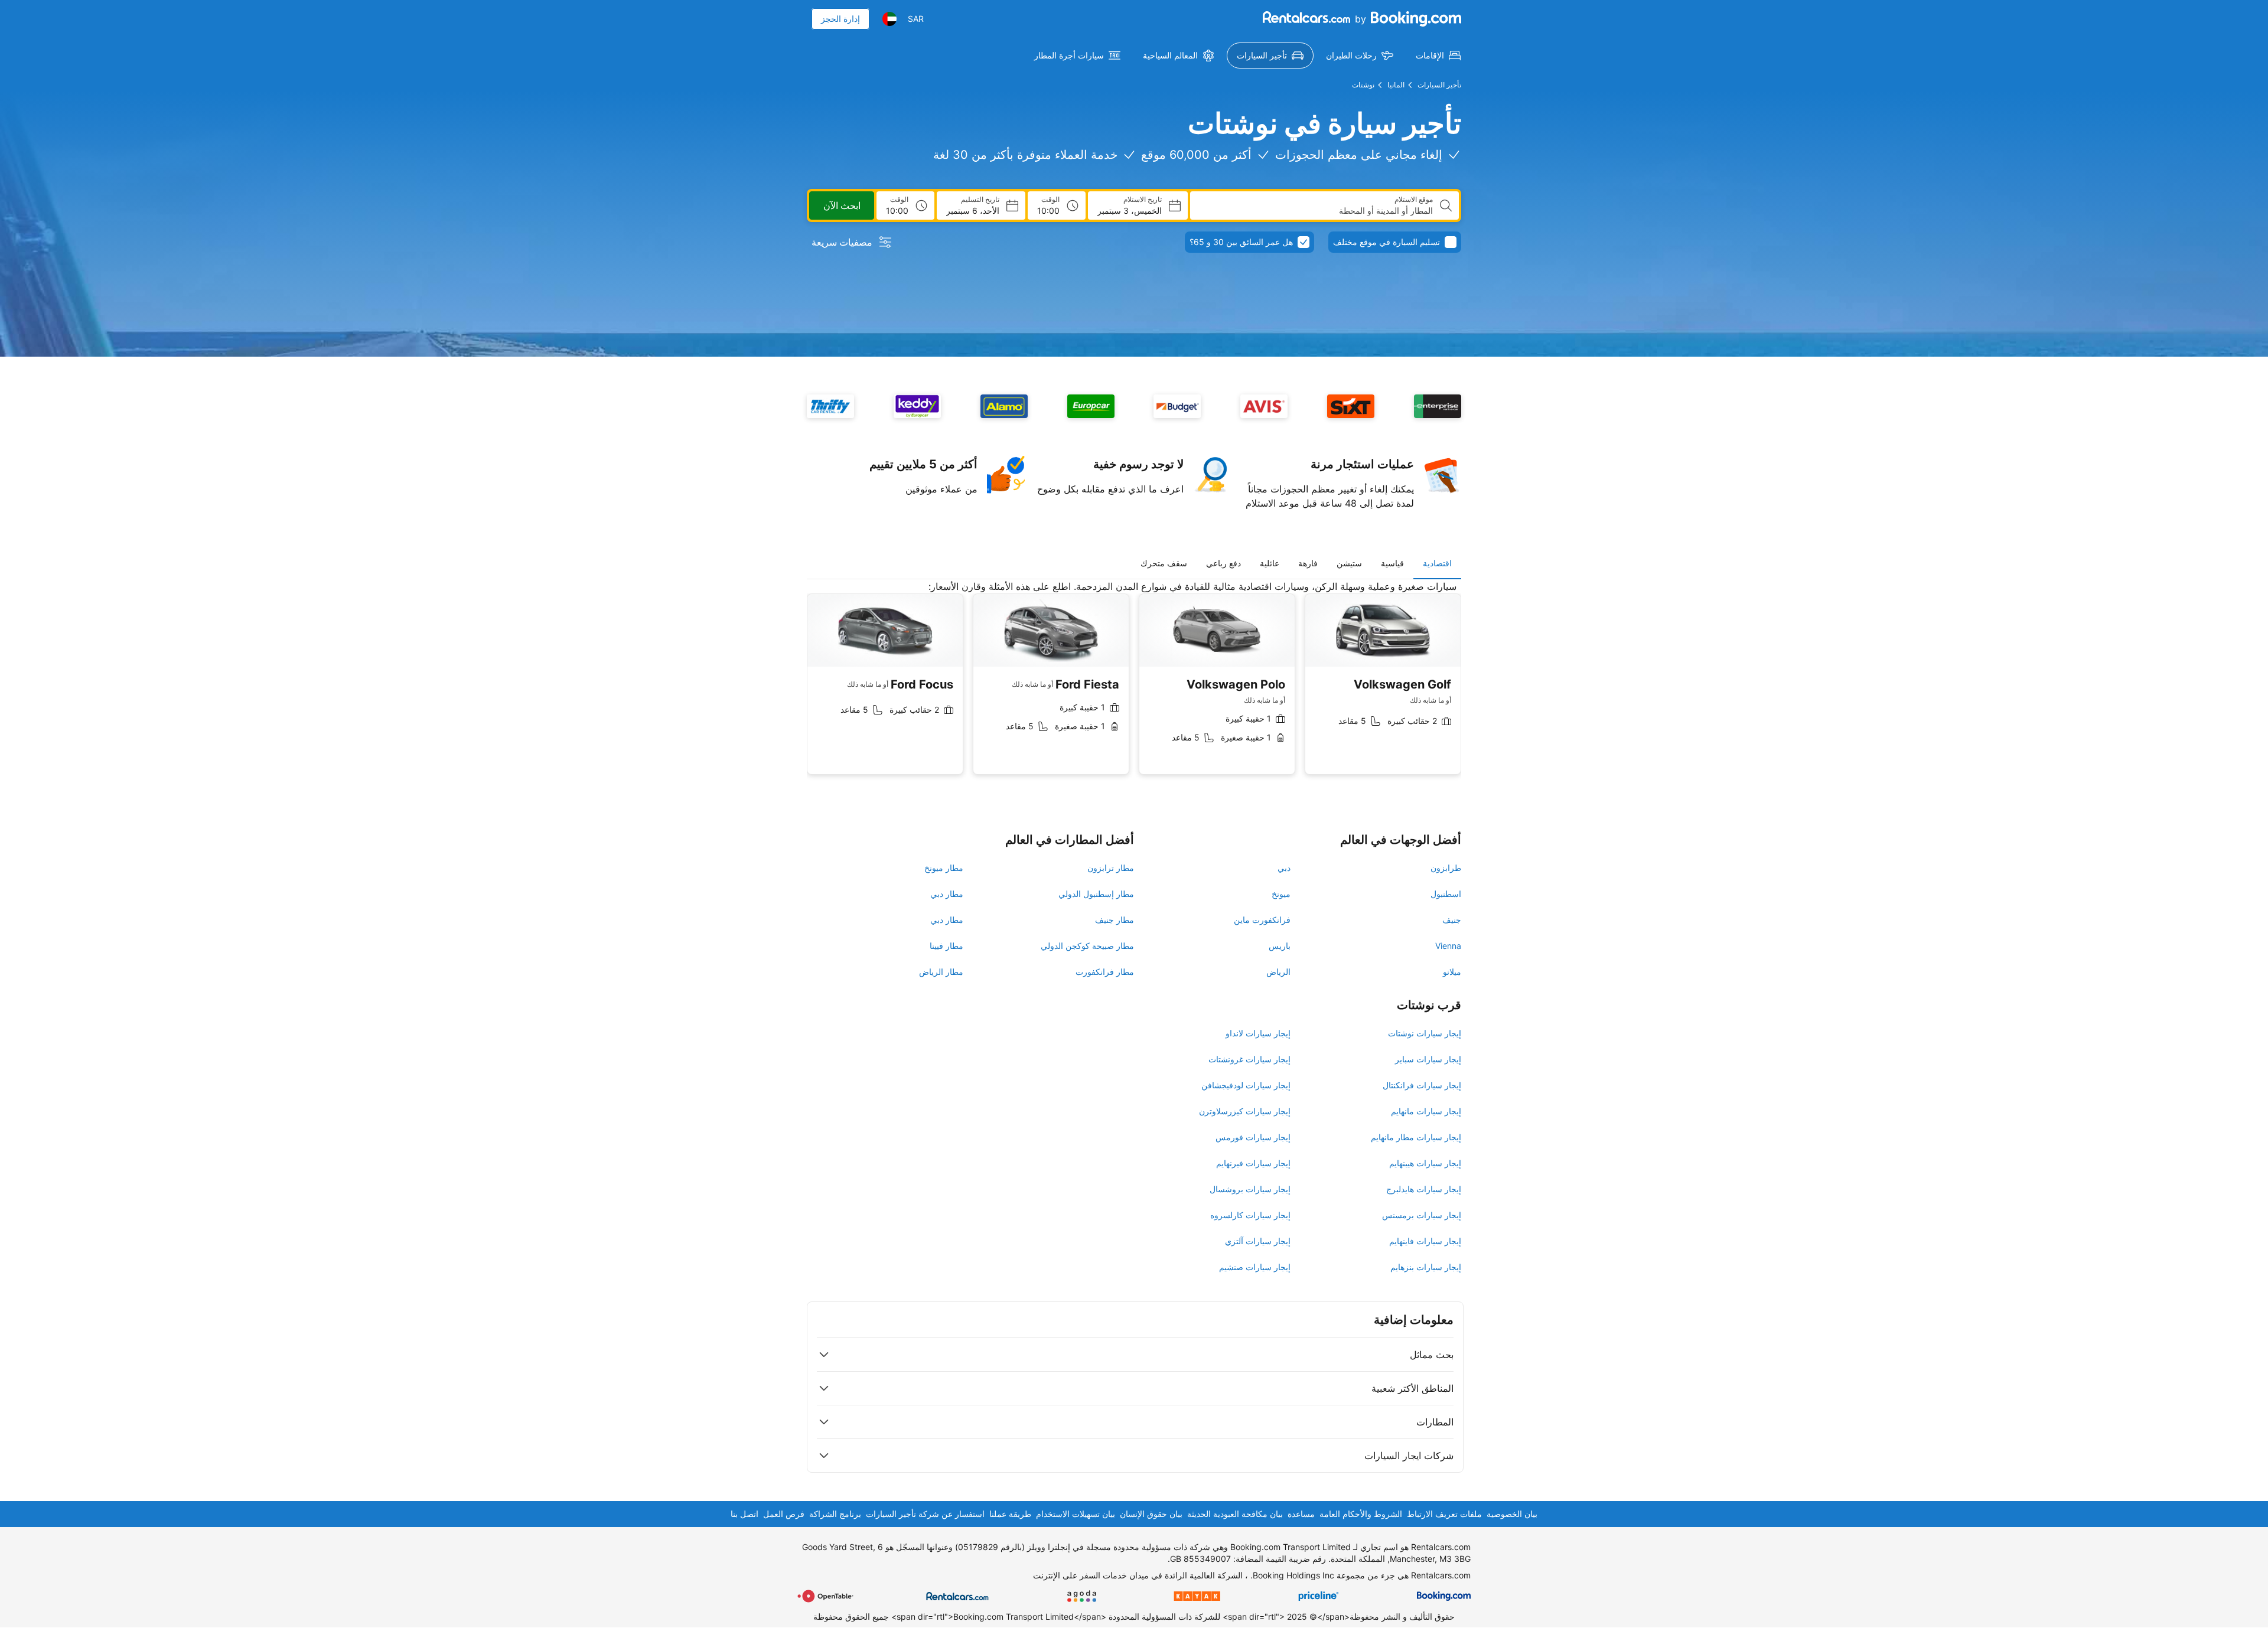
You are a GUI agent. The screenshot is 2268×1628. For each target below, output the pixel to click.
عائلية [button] (1270, 563)
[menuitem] (1438, 56)
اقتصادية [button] (1437, 563)
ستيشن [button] (1349, 563)
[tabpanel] (1134, 686)
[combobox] (1316, 211)
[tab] (1437, 563)
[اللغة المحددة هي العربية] (889, 19)
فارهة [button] (1308, 563)
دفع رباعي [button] (1223, 563)
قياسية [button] (1392, 563)
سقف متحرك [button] (1164, 563)
